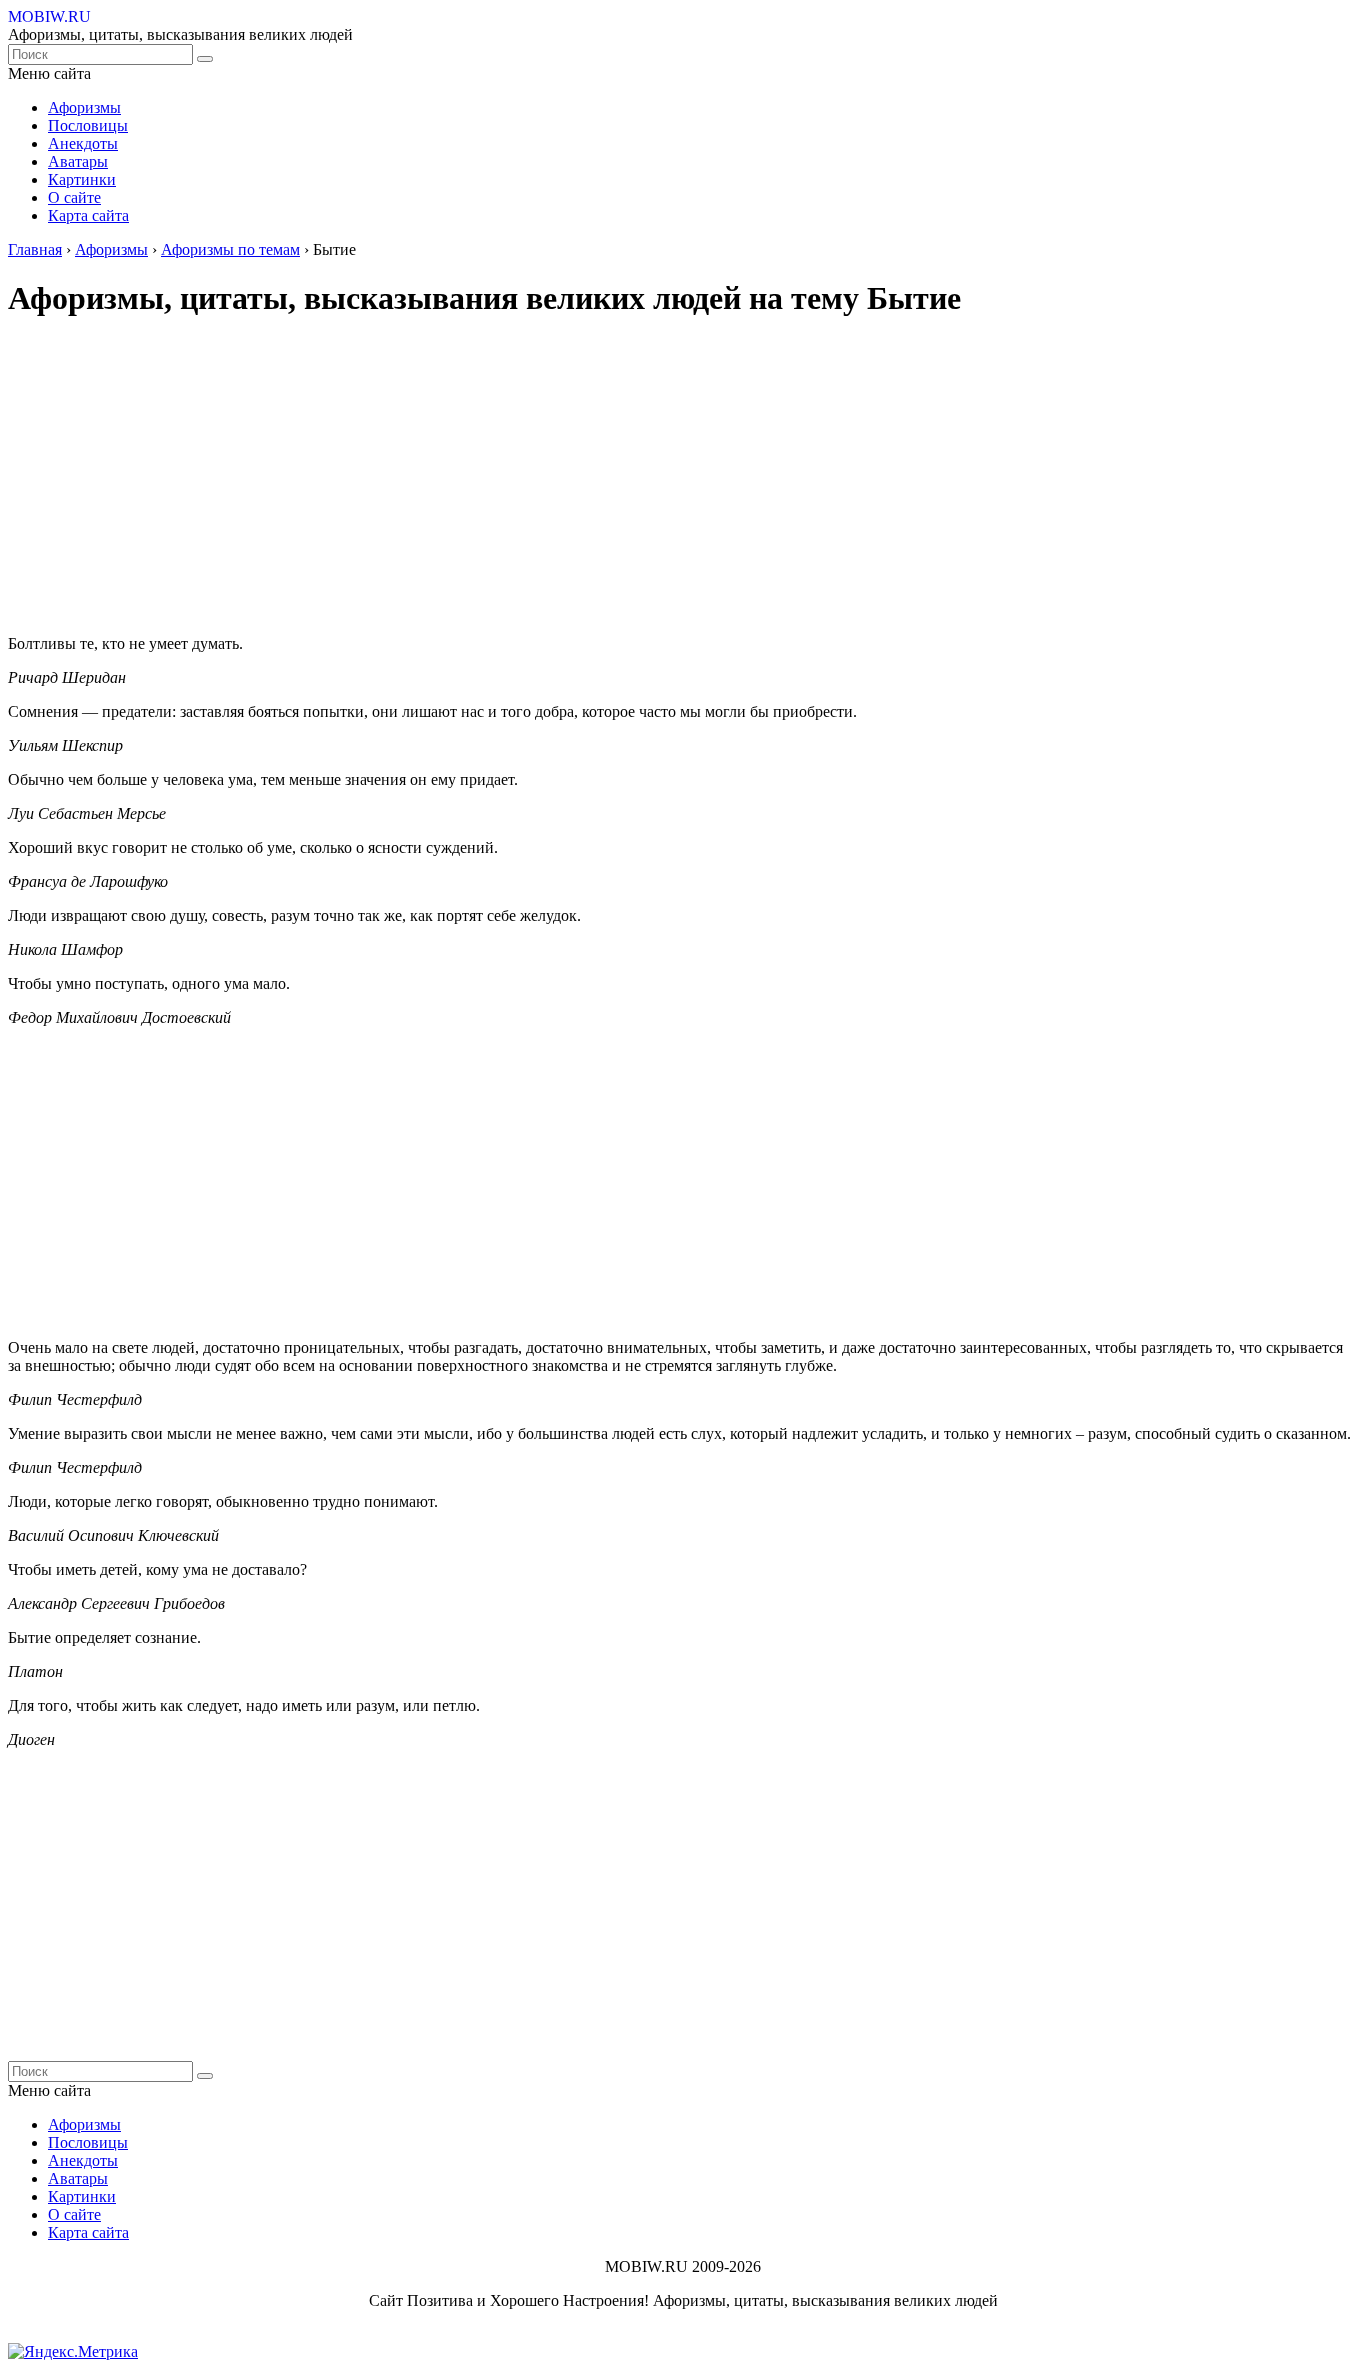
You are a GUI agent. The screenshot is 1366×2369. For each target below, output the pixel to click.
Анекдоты (83, 143)
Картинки (82, 179)
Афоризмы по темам (230, 249)
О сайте (74, 197)
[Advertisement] (608, 479)
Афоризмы (84, 107)
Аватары (78, 161)
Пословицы (88, 125)
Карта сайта (88, 215)
